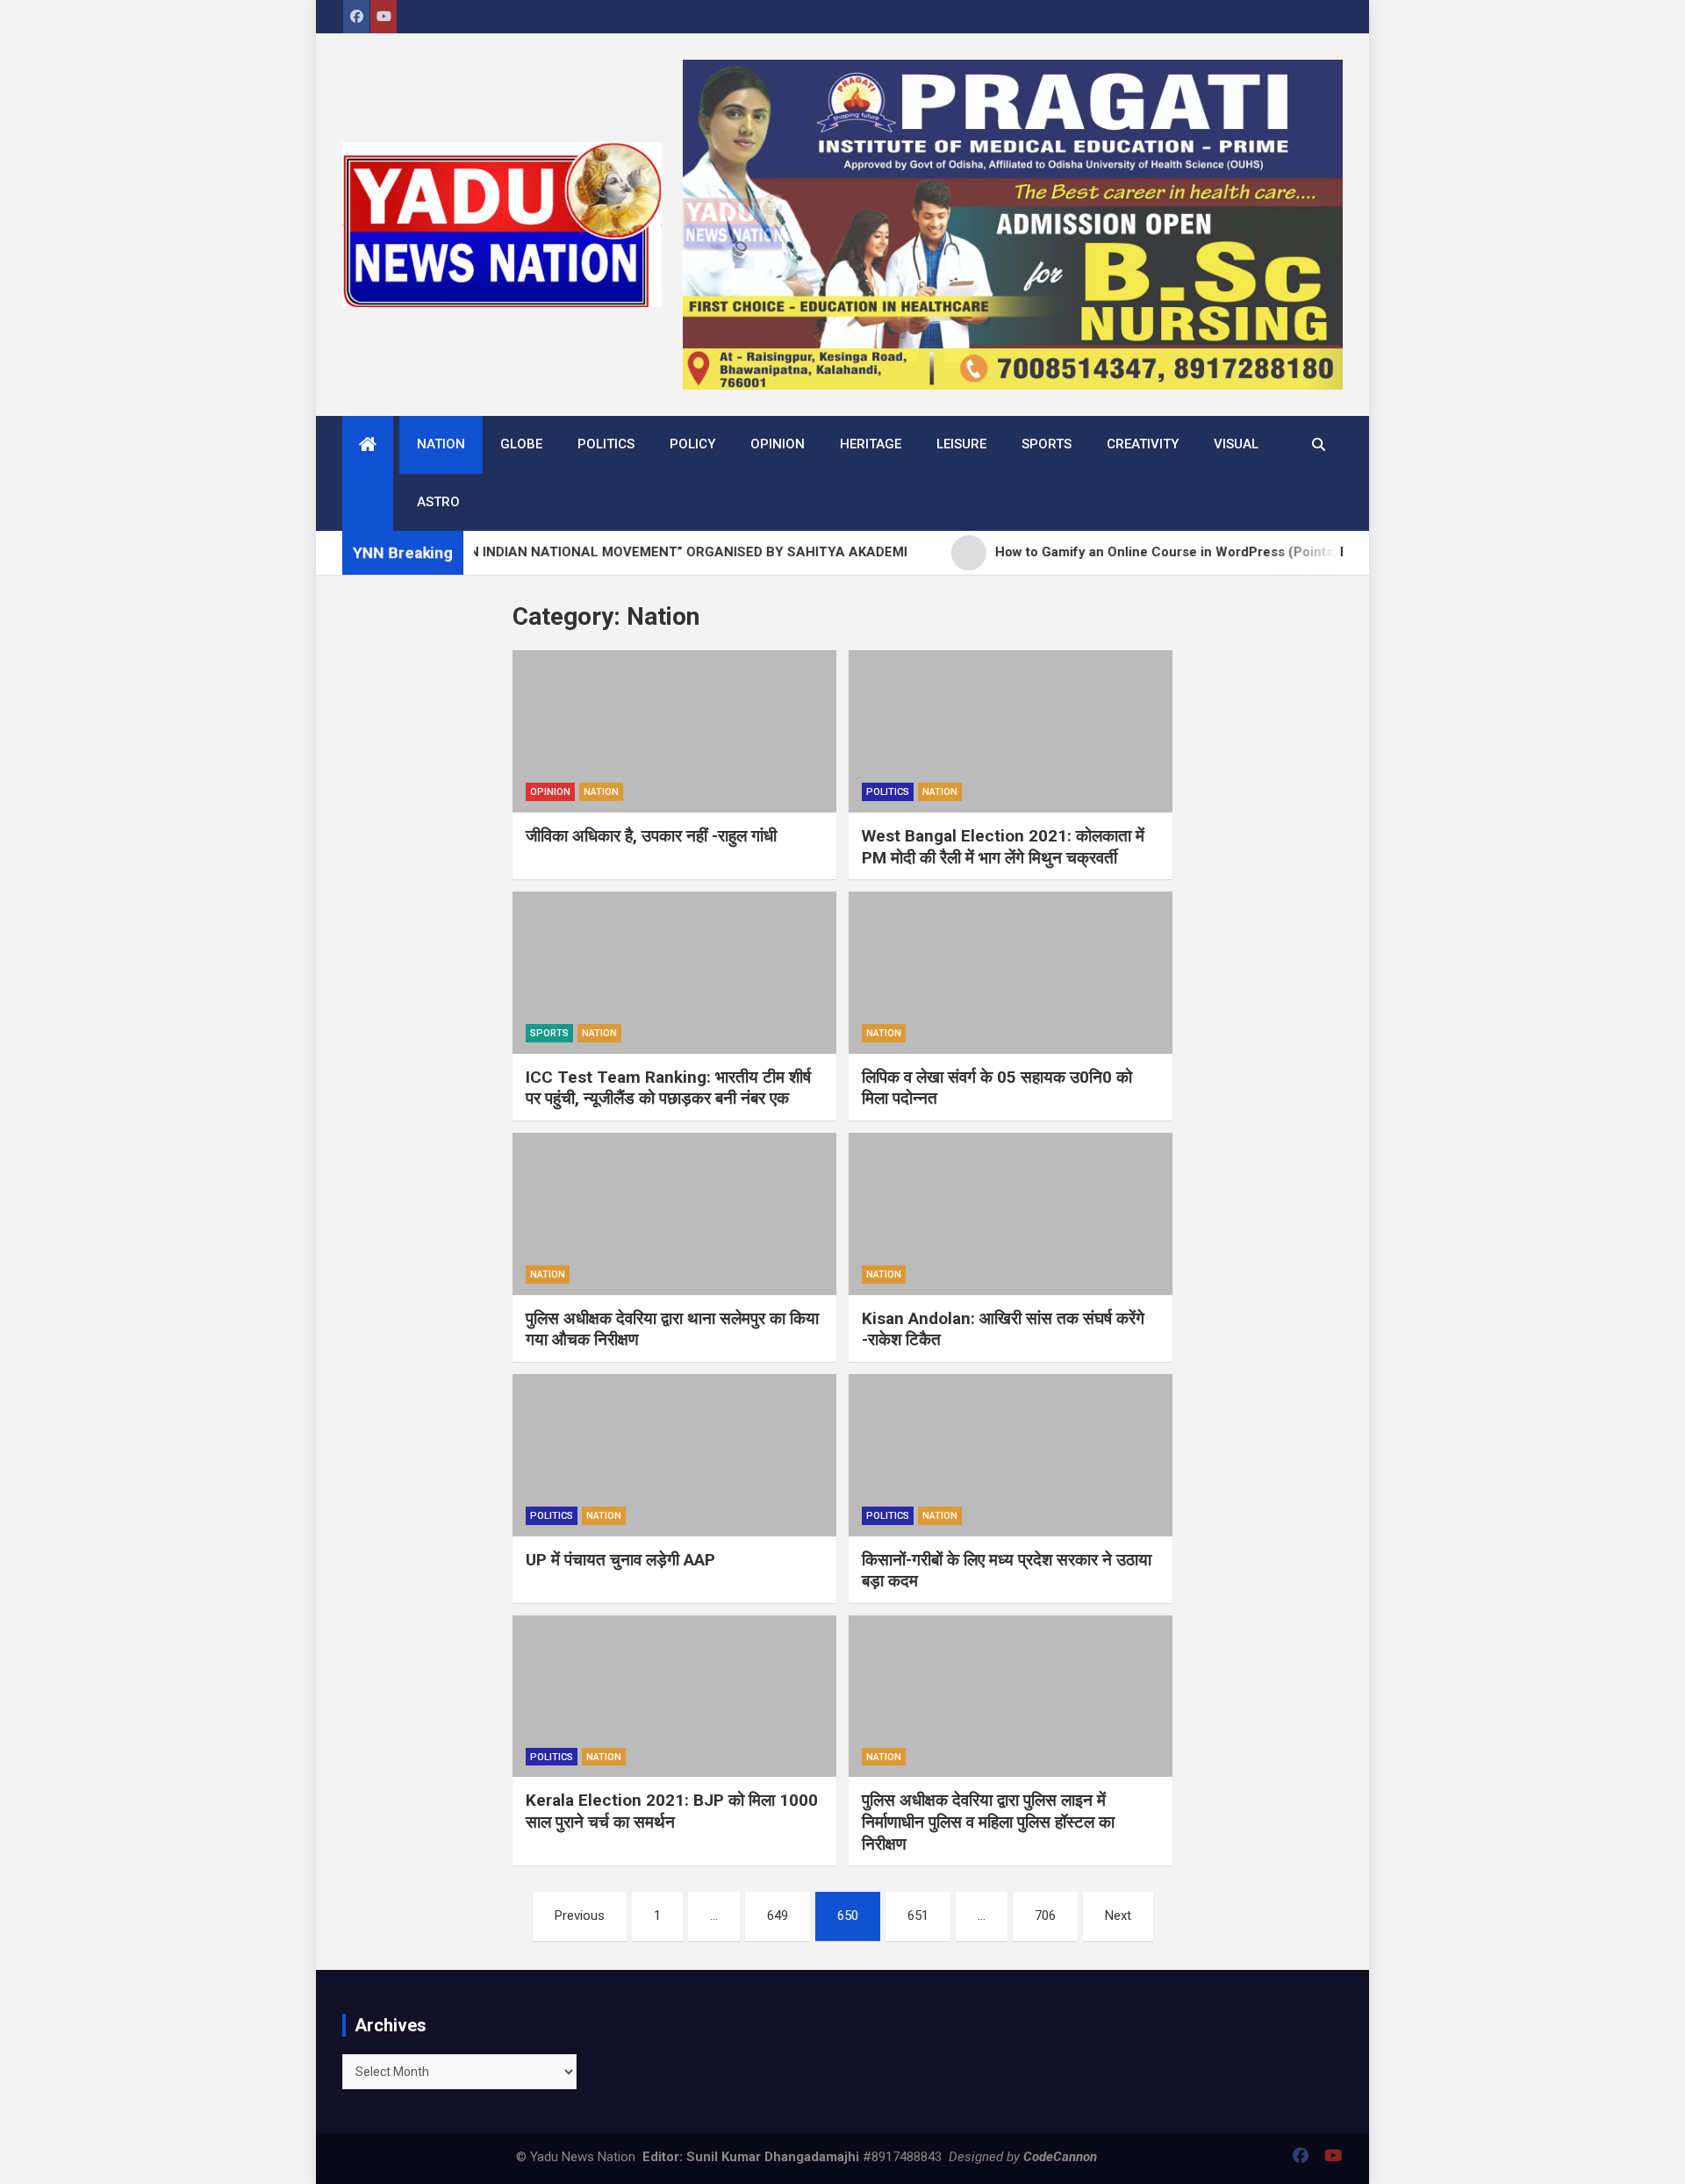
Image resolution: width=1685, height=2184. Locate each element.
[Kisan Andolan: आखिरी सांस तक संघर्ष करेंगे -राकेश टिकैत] (1011, 1214)
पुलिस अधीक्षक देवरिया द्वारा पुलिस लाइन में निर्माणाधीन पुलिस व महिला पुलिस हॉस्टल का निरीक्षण (988, 1822)
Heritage (871, 444)
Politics (606, 444)
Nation (441, 444)
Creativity (1143, 444)
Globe (521, 444)
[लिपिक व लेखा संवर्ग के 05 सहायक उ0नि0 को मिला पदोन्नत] (1011, 973)
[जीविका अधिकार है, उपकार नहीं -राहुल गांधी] (674, 731)
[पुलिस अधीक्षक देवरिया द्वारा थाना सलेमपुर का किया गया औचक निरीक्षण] (674, 1214)
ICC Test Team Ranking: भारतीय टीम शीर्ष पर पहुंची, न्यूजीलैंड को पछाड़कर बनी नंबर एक (668, 1088)
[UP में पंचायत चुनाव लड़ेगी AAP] (674, 1455)
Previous (580, 1915)
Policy (692, 444)
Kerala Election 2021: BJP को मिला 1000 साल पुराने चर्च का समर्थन (672, 1811)
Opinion (778, 444)
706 (1045, 1915)
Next (1118, 1915)
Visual (1236, 444)
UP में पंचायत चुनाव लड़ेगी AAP (620, 1560)
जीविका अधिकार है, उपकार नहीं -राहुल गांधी (651, 836)
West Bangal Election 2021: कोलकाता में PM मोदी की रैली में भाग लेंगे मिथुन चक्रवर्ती (1003, 847)
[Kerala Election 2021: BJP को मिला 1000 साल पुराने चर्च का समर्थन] (674, 1697)
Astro (438, 502)
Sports (1047, 444)
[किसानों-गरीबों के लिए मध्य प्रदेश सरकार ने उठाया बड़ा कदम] (1011, 1455)
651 (918, 1915)
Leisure (961, 444)
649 (778, 1915)
